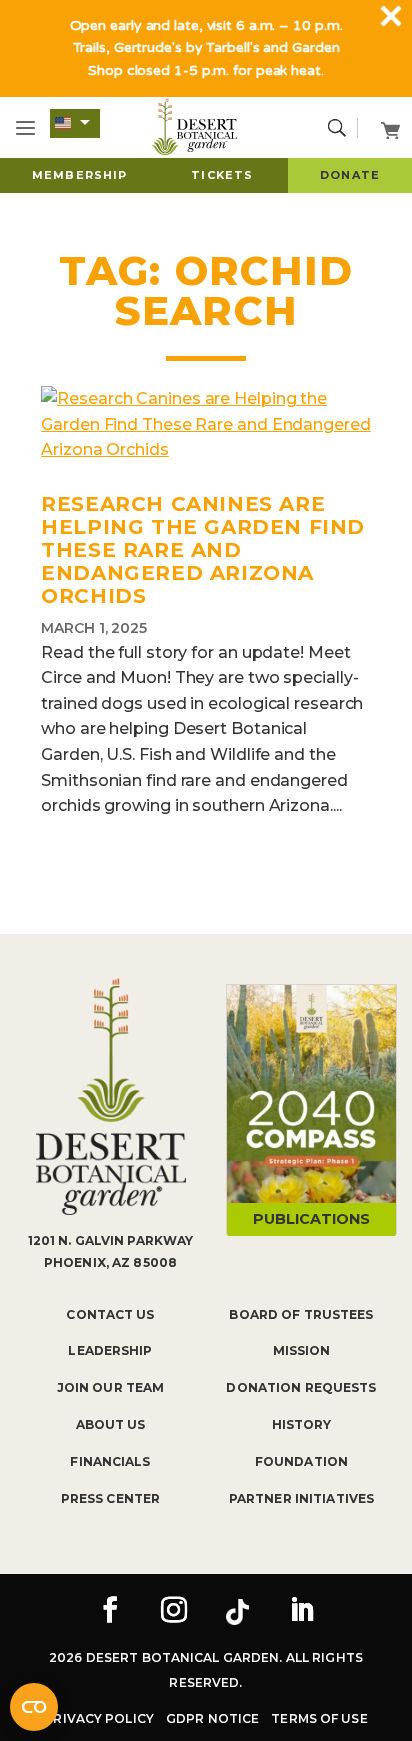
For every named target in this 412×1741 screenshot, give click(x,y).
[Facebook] (110, 1612)
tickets (222, 175)
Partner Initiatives (301, 1498)
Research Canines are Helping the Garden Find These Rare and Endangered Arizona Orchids (203, 550)
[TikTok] (238, 1612)
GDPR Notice (212, 1718)
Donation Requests (301, 1387)
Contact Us (110, 1314)
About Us (111, 1424)
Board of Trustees (301, 1314)
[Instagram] (174, 1612)
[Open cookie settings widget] (34, 1707)
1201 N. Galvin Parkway (111, 1240)
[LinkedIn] (302, 1612)
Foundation (301, 1461)
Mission (302, 1350)
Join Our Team (111, 1387)
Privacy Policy (99, 1718)
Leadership (110, 1350)
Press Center (110, 1498)
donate (350, 175)
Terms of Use (319, 1718)
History (302, 1424)
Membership (79, 175)
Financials (110, 1461)
